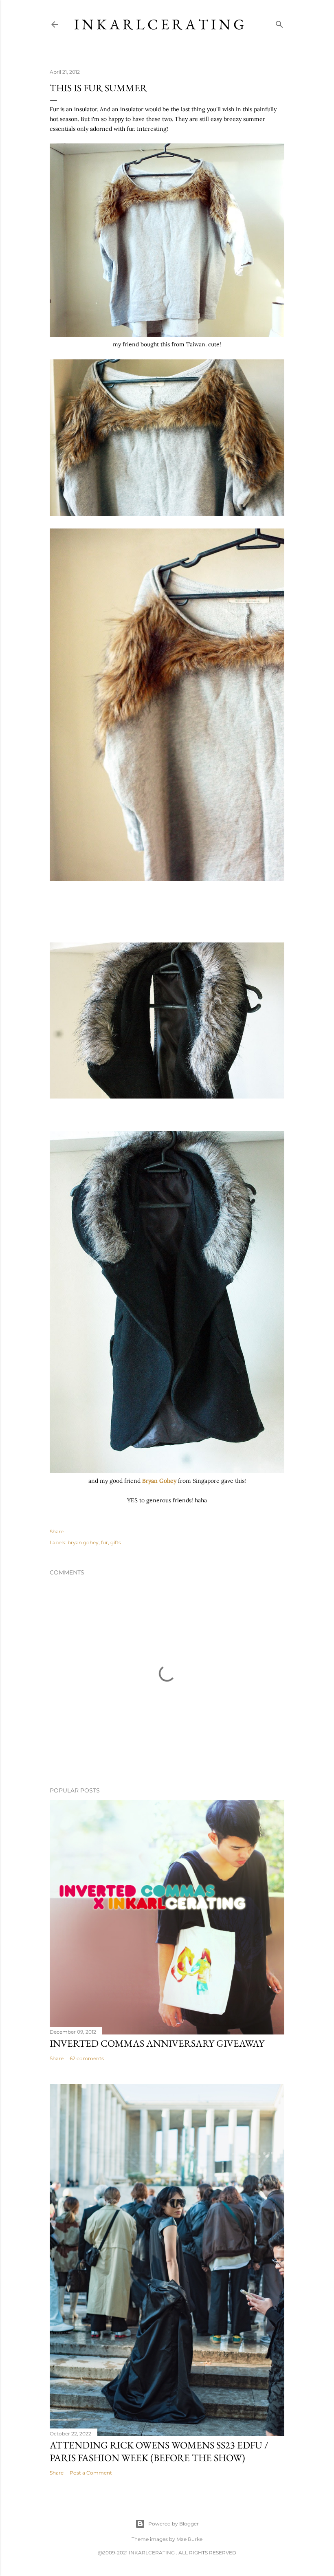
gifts (116, 1542)
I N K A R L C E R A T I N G (159, 24)
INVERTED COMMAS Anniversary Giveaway (157, 2043)
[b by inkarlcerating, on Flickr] (167, 1096)
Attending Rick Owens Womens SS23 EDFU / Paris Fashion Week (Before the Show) (159, 2451)
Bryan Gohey (158, 1481)
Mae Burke (189, 2539)
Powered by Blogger (174, 2524)
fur (104, 1542)
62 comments (87, 2058)
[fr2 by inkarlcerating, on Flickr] (167, 514)
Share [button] (57, 1531)
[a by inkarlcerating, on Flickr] (167, 1471)
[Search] (279, 23)
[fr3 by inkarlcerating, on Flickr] (167, 879)
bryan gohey (83, 1542)
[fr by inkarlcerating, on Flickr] (167, 335)
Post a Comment (91, 2473)
